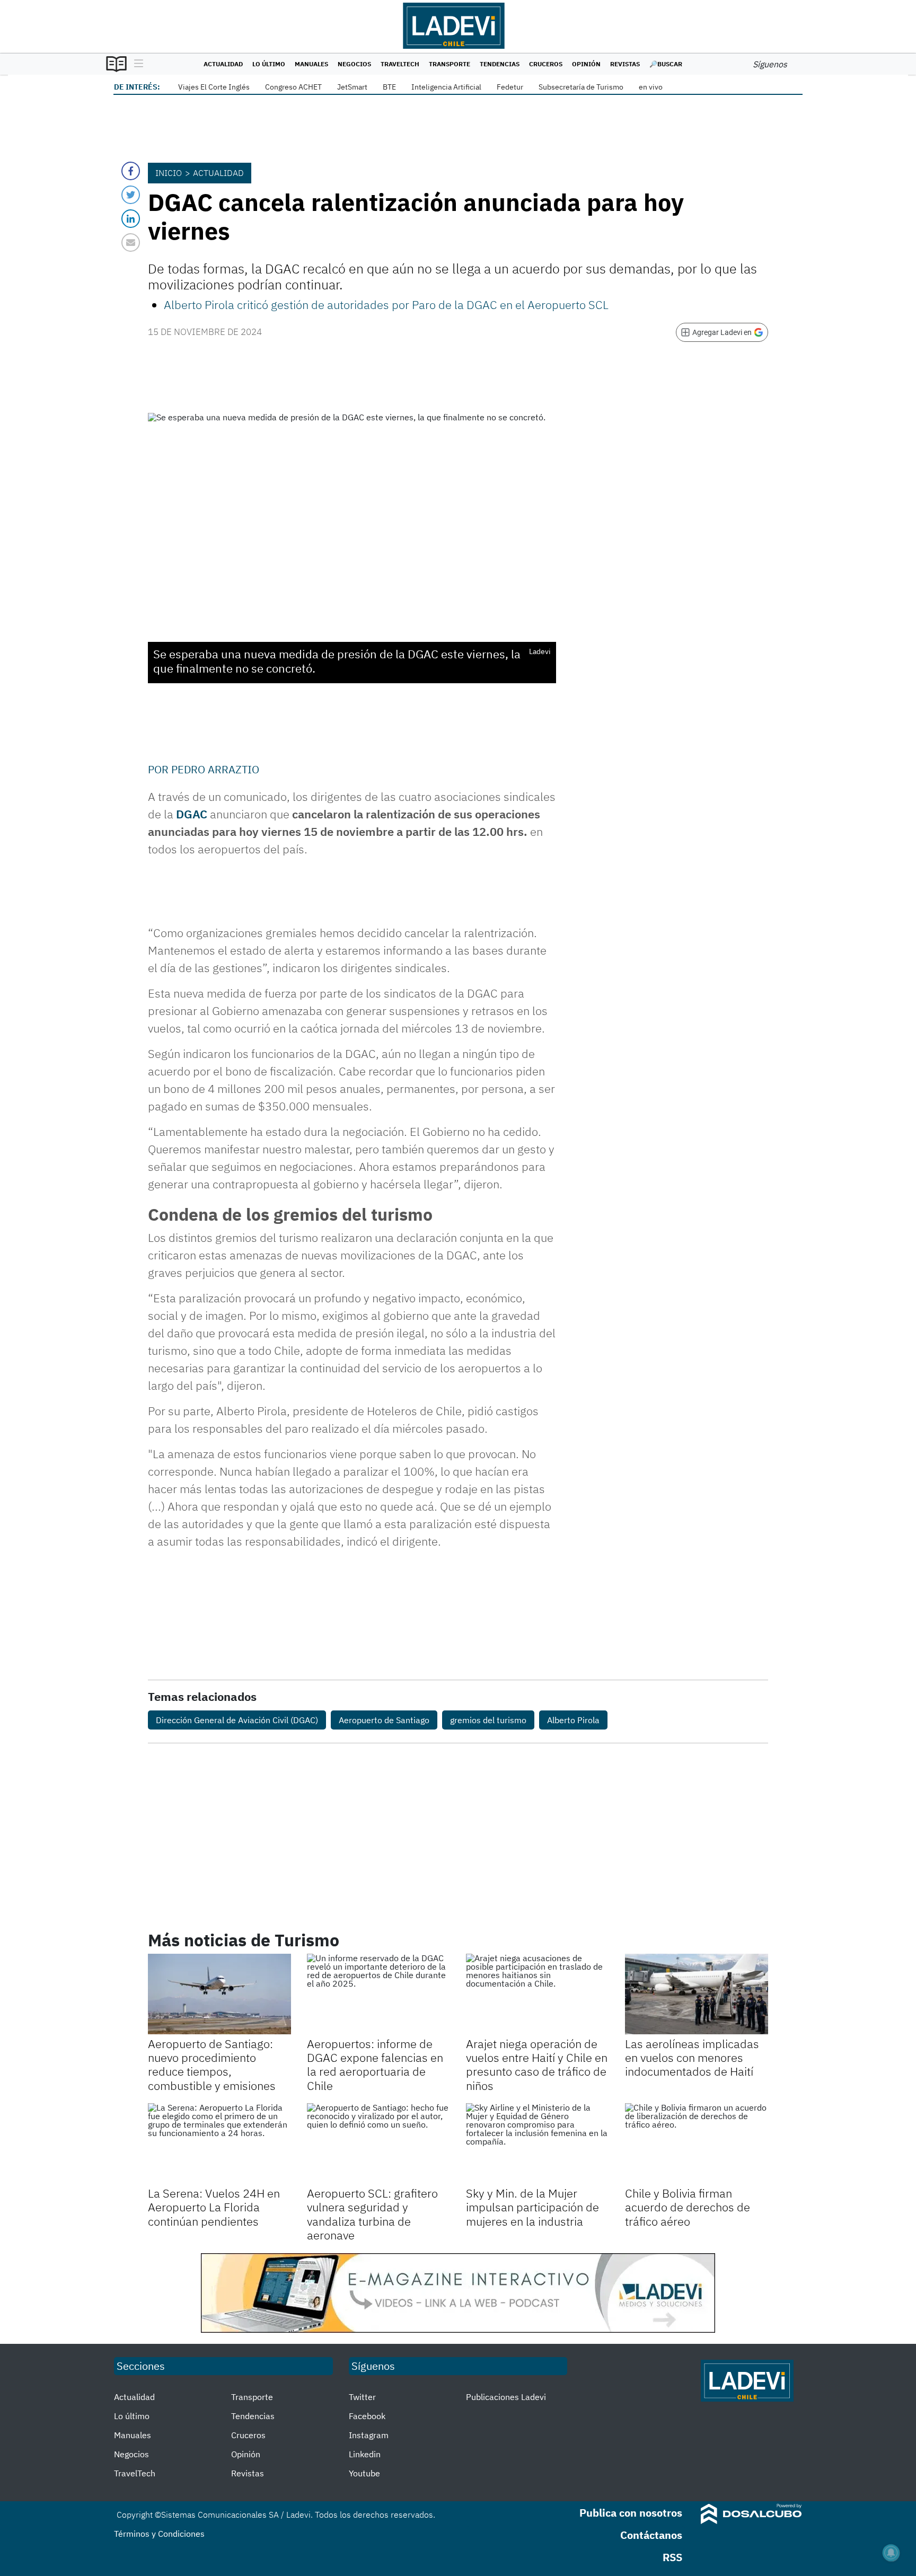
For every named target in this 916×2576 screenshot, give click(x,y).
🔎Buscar (666, 64)
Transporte (450, 64)
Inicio (169, 173)
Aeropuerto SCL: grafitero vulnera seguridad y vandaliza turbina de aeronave (372, 2214)
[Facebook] (131, 171)
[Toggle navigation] (136, 64)
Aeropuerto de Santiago (384, 1720)
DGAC (192, 814)
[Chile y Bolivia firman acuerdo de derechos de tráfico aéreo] (697, 2143)
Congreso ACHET (293, 87)
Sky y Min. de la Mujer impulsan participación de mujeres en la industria (532, 2207)
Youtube (364, 2473)
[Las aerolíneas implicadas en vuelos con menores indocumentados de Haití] (697, 1994)
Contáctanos (651, 2535)
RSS (672, 2557)
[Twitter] (131, 195)
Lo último (269, 64)
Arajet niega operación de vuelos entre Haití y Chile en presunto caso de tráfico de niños (537, 2065)
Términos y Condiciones (159, 2534)
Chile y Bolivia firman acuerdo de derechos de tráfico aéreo (688, 2207)
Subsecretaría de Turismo (581, 87)
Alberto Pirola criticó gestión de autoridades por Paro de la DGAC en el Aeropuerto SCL (386, 305)
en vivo (651, 87)
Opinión (586, 64)
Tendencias (500, 64)
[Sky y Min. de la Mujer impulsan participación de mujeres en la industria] (538, 2143)
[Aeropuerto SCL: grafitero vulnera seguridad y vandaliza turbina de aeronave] (378, 2143)
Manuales (311, 64)
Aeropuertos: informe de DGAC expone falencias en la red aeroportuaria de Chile (375, 2065)
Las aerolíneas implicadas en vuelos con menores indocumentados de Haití (692, 2058)
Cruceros (546, 64)
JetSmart (352, 87)
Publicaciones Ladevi (506, 2397)
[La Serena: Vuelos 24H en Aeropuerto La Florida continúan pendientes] (219, 2143)
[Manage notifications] (891, 2553)
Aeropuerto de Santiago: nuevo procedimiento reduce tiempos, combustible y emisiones (212, 2065)
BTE (389, 87)
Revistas (625, 64)
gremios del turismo (488, 1720)
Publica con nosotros (631, 2513)
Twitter (362, 2397)
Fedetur (510, 87)
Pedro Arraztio (215, 769)
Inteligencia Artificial (446, 87)
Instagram (369, 2435)
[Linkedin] (131, 219)
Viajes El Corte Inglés (214, 87)
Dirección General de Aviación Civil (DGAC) (237, 1720)
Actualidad (223, 64)
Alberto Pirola (573, 1720)
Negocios (354, 64)
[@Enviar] (131, 242)
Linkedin (365, 2454)
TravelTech (400, 64)
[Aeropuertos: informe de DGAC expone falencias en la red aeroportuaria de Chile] (378, 1994)
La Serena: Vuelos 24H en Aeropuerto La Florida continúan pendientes (214, 2207)
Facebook (367, 2416)
